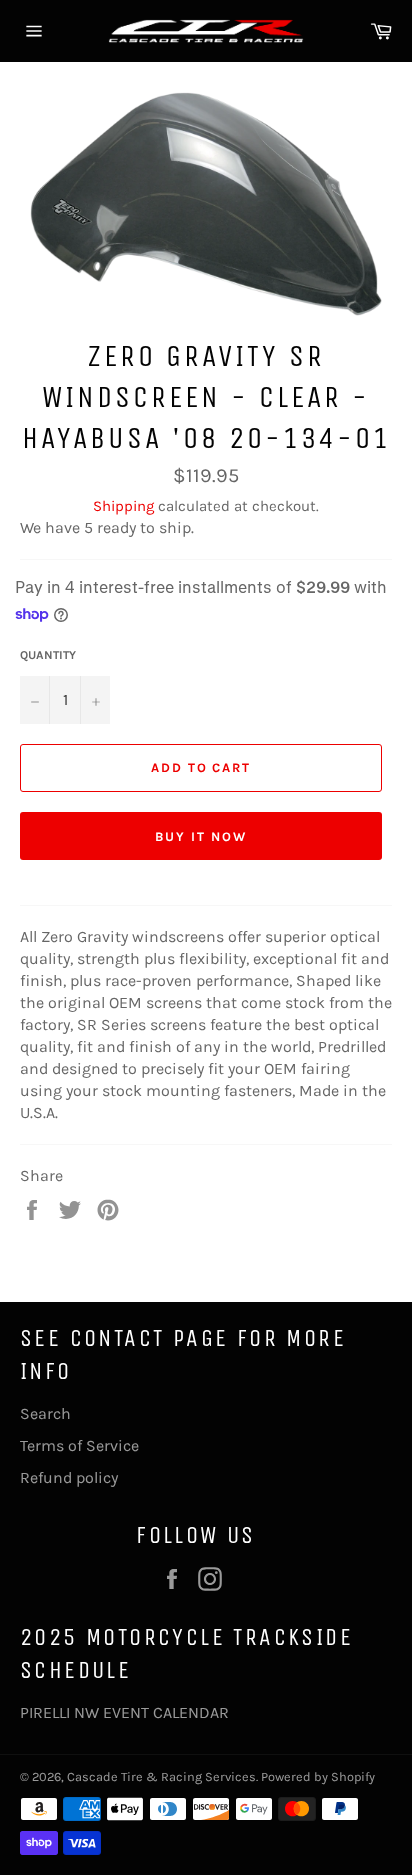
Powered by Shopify (318, 1776)
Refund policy (69, 1477)
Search (45, 1413)
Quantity (48, 655)
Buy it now (201, 836)
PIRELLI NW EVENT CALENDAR (124, 1712)
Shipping (123, 506)
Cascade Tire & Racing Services (161, 1776)
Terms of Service (79, 1445)
